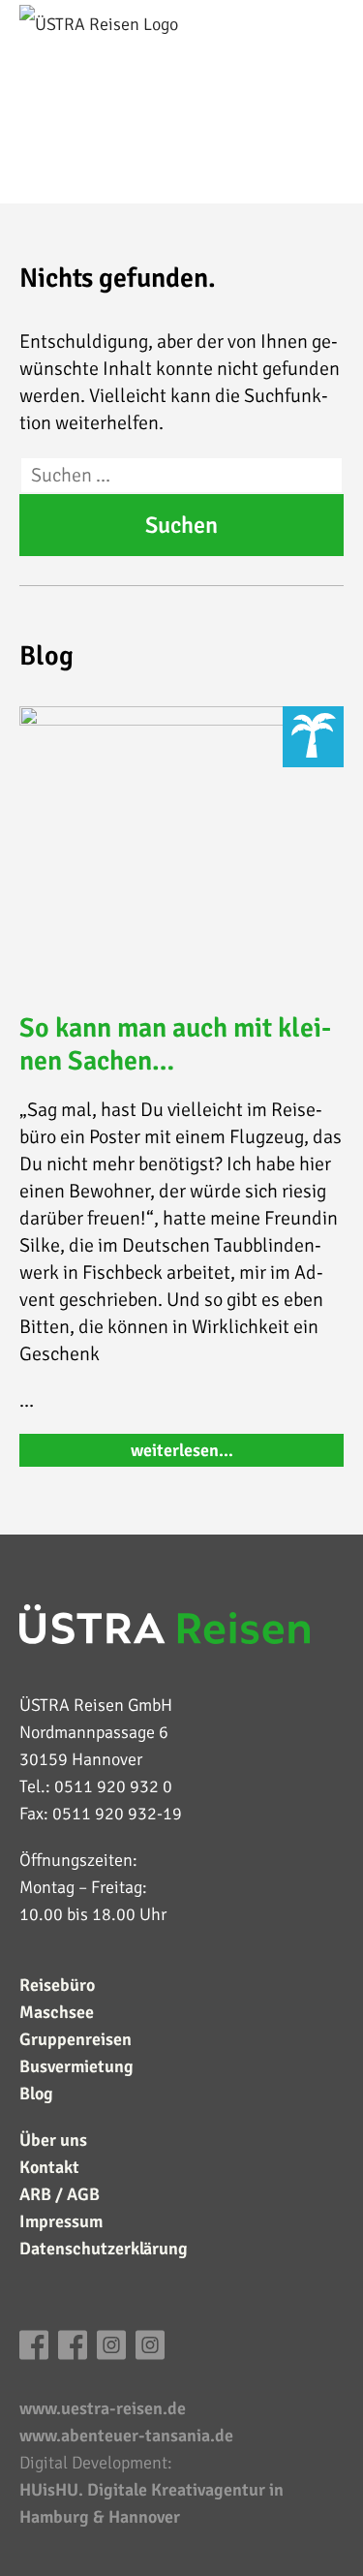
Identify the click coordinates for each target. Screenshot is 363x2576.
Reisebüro (57, 1985)
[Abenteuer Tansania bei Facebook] (73, 2354)
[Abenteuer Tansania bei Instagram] (150, 2354)
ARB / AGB (60, 2194)
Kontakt (49, 2167)
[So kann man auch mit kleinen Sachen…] (181, 849)
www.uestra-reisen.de (103, 2408)
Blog (36, 2094)
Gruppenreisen (76, 2039)
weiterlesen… (182, 1450)
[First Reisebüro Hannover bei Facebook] (34, 2354)
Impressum (61, 2221)
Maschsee (57, 2012)
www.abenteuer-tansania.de (126, 2436)
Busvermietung (76, 2066)
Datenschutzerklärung (104, 2249)
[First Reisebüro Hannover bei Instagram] (111, 2354)
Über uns (53, 2140)
